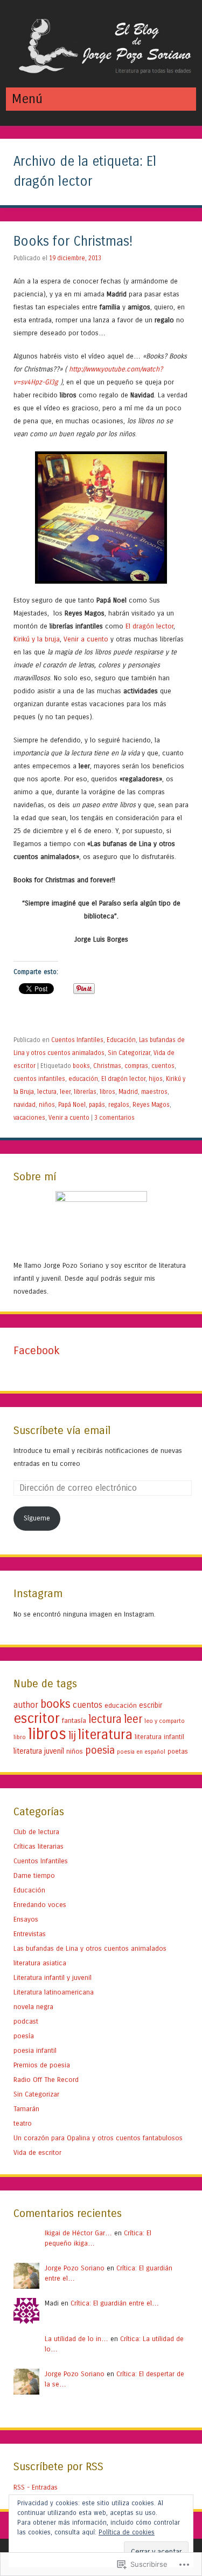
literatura (105, 1735)
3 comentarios (114, 1118)
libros (107, 1092)
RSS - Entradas (36, 2487)
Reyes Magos (151, 1105)
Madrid (128, 1092)
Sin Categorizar (129, 1053)
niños (47, 1105)
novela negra (33, 2007)
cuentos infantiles (39, 1079)
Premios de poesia (42, 2065)
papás (97, 1105)
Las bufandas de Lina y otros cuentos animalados (90, 1948)
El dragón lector (149, 626)
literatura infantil (159, 1737)
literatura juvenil (39, 1751)
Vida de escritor (37, 2152)
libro (20, 1737)
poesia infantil (35, 2050)
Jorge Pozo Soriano (75, 2268)
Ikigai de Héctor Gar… (78, 2233)
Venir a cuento (86, 639)
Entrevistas (30, 1934)
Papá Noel (72, 1105)
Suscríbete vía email (62, 1431)
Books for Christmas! (73, 242)
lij (72, 1735)
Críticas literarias (39, 1846)
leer (65, 1092)
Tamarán (26, 2109)
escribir (151, 1705)
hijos (156, 1079)
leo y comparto (165, 1721)
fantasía (74, 1720)
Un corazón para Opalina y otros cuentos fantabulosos (98, 2138)
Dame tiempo (34, 1875)
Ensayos (26, 1919)
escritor (37, 1718)
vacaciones (29, 1118)
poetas (178, 1752)
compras (136, 1066)
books (81, 1066)
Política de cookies (127, 2532)
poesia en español (141, 1752)
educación (83, 1079)
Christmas (107, 1066)
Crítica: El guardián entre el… (115, 2303)
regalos (119, 1105)
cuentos (163, 1066)
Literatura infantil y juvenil (53, 1977)
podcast (26, 2021)
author (26, 1705)
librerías (85, 1092)
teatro (23, 2123)
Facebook (37, 1351)
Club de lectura (36, 1832)
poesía (24, 2036)
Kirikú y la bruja (37, 639)
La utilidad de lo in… (76, 2339)
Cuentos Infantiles (77, 1040)
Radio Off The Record (46, 2080)
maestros (154, 1092)
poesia (100, 1750)
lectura (47, 1092)
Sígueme (37, 1518)
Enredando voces (40, 1905)
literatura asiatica (40, 1963)
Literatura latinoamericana (54, 1992)
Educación (121, 1040)
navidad (25, 1105)
